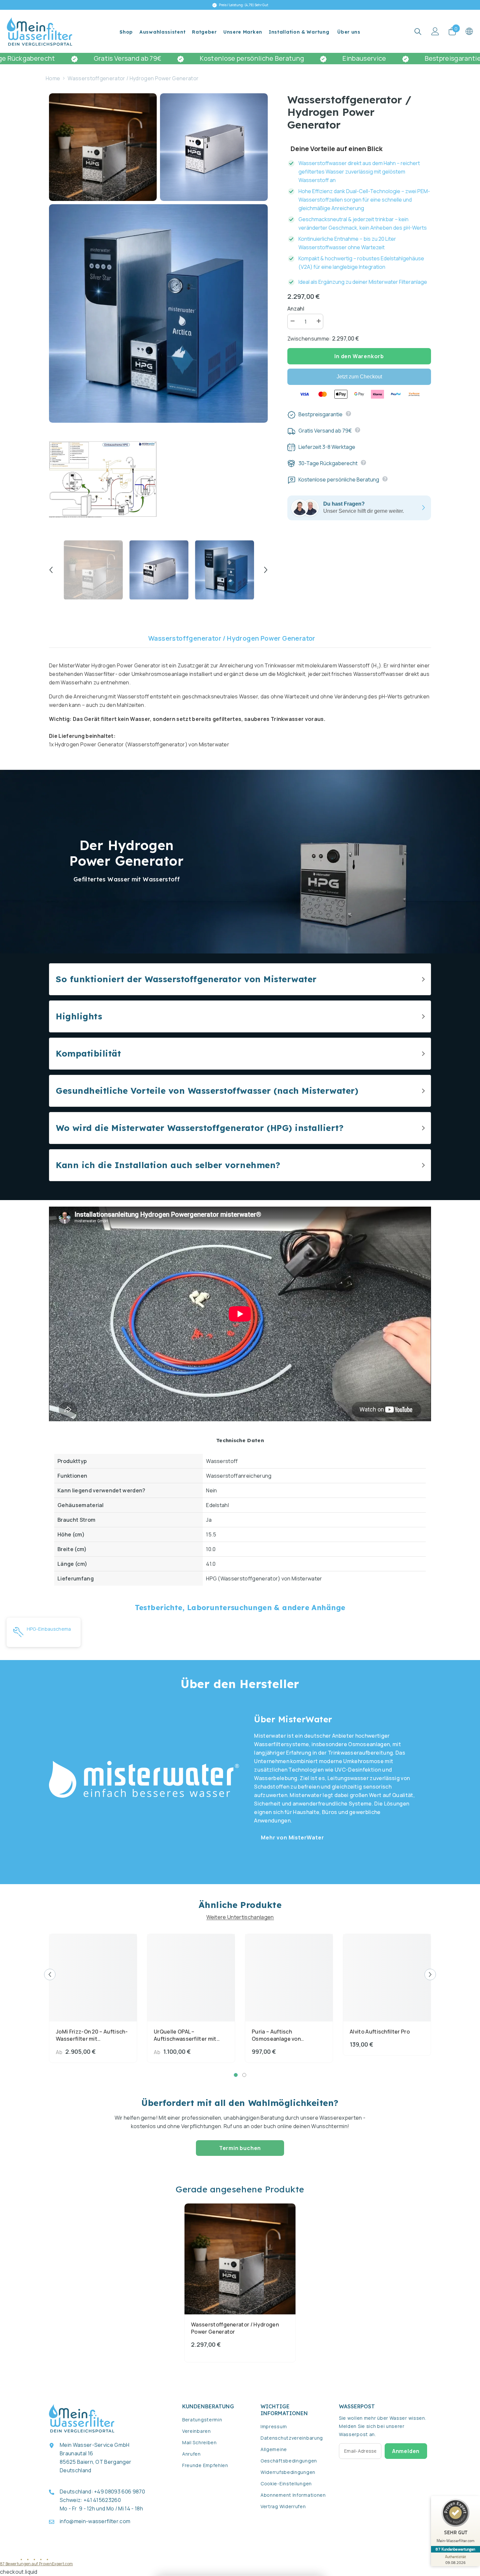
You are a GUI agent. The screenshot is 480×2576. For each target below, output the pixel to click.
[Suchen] (418, 31)
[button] (51, 570)
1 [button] (236, 2075)
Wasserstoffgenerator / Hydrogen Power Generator (232, 638)
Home (53, 78)
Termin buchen (240, 2148)
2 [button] (244, 2075)
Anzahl (296, 309)
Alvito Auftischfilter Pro (380, 2032)
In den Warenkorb (359, 356)
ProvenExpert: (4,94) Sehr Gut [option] (243, 5)
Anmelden (406, 2451)
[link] (240, 862)
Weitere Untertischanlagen (240, 1917)
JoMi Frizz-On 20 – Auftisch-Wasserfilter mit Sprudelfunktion (92, 2035)
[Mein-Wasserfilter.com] (144, 1779)
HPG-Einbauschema (49, 1629)
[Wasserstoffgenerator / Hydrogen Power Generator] (240, 2259)
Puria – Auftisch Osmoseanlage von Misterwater (276, 2035)
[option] (93, 570)
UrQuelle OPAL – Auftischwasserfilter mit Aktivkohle (185, 2035)
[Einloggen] (435, 31)
